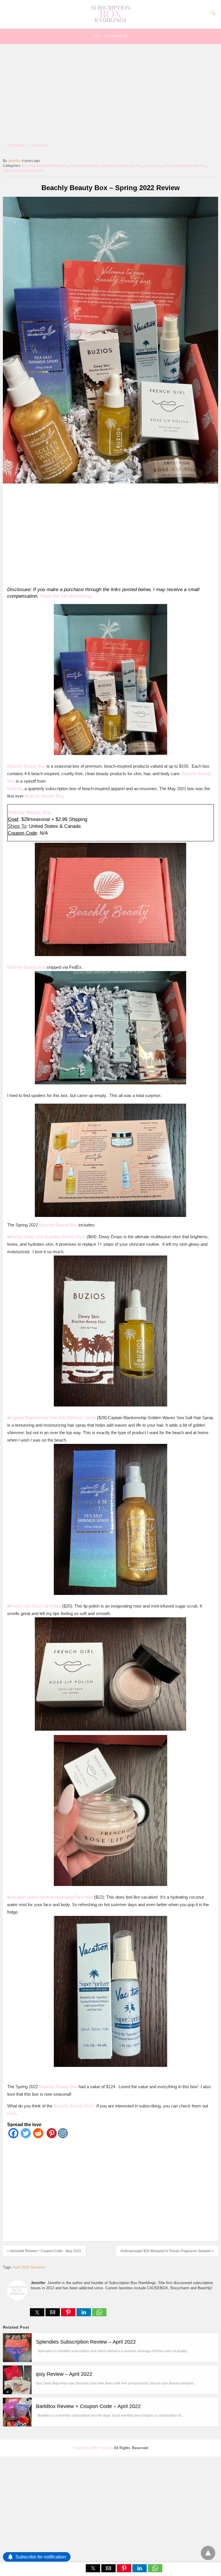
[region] (109, 534)
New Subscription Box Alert (185, 166)
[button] (110, 36)
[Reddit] (38, 2137)
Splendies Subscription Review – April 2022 (86, 2342)
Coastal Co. (40, 145)
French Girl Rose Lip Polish (35, 1606)
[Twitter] (26, 2137)
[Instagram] (63, 2137)
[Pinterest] (51, 2137)
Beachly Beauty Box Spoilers (92, 166)
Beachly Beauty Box (52, 166)
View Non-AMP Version (93, 2448)
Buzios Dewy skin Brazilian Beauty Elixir (47, 1237)
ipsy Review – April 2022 (64, 2374)
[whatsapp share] (99, 2315)
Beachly (28, 166)
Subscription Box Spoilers (23, 171)
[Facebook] (13, 2137)
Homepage (16, 145)
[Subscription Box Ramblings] (110, 21)
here (11, 2113)
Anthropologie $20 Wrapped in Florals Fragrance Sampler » (167, 2251)
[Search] (212, 13)
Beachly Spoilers (129, 166)
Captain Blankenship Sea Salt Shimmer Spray (53, 1418)
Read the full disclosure (65, 596)
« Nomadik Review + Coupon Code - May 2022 (44, 2251)
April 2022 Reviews (29, 2267)
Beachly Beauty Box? (74, 2106)
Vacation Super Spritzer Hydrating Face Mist (51, 1897)
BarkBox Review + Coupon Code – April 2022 (88, 2406)
